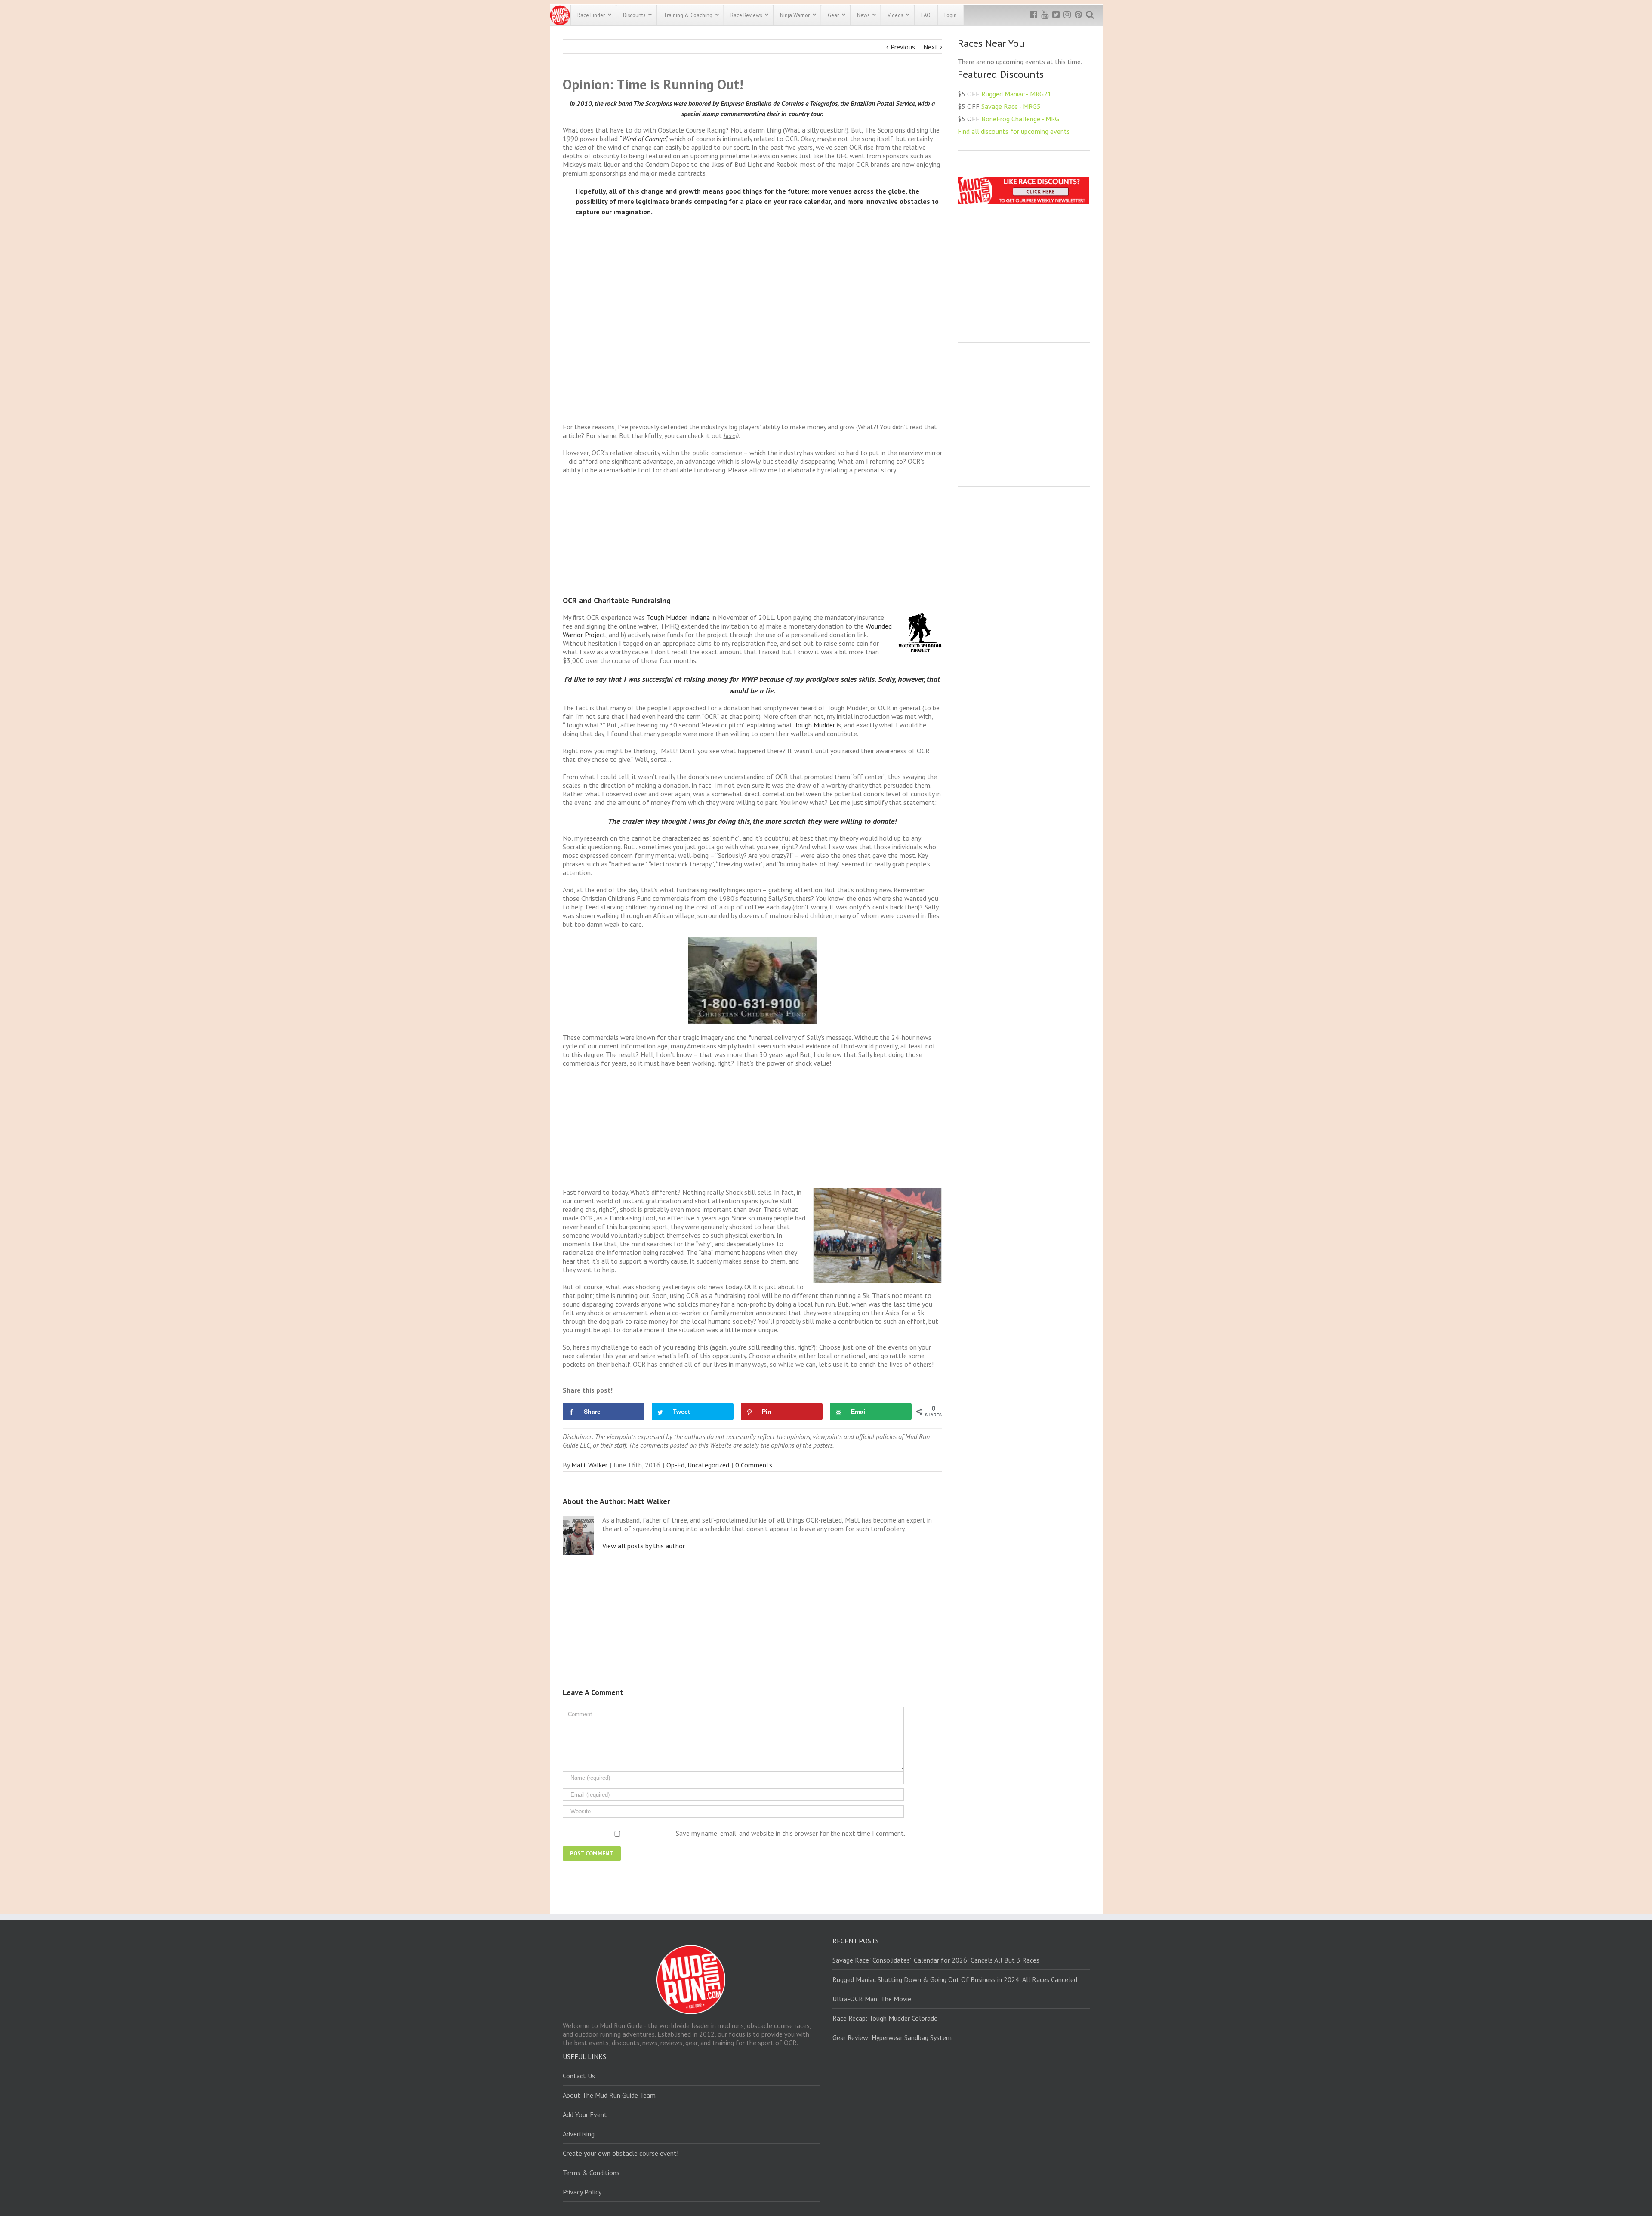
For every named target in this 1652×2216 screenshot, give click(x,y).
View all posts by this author (644, 1546)
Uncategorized (708, 1465)
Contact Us (579, 2076)
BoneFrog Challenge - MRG (1020, 119)
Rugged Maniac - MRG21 (1016, 94)
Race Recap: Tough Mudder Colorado (885, 2018)
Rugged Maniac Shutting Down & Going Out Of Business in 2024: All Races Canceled (955, 1979)
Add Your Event (585, 2114)
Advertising (579, 2134)
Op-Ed (675, 1465)
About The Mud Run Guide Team (609, 2095)
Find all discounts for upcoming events (1014, 131)
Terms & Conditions (591, 2173)
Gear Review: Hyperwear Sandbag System (892, 2037)
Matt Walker (589, 1465)
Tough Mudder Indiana (678, 617)
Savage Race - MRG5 (1011, 106)
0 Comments (754, 1465)
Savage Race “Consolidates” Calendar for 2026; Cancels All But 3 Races (936, 1960)
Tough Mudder (815, 725)
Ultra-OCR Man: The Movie (872, 1999)
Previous (903, 47)
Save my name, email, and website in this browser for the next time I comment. (791, 1833)
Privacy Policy (582, 2192)
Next (931, 47)
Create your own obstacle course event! (621, 2153)
